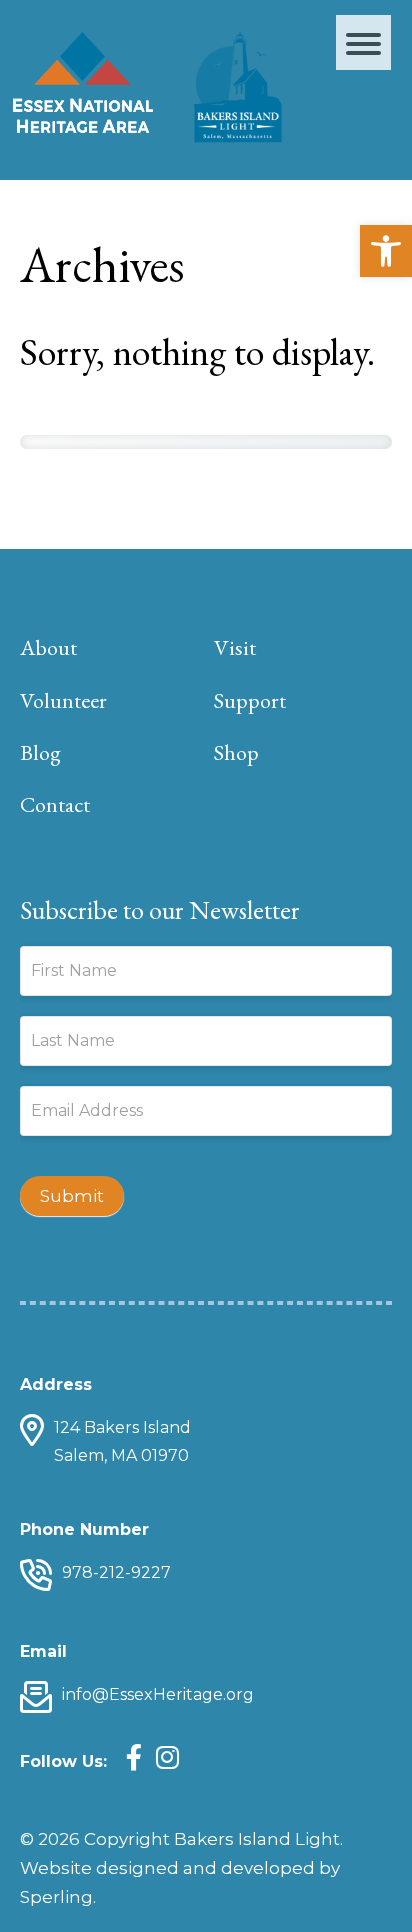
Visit (235, 647)
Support (250, 700)
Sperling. (58, 1897)
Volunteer (63, 700)
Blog (40, 752)
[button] (386, 251)
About (48, 647)
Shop (236, 752)
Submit (72, 1196)
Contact (55, 804)
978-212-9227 (116, 1572)
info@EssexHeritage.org (158, 1694)
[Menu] (363, 42)
